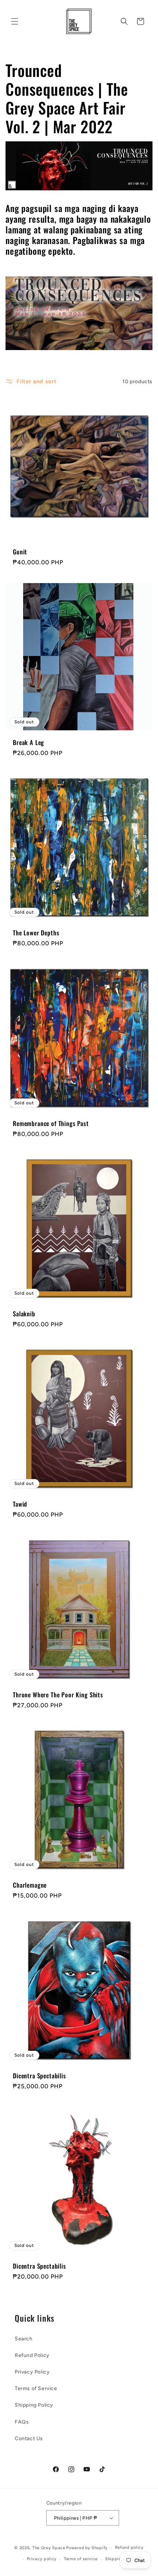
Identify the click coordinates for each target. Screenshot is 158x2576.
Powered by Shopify (87, 2548)
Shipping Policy (34, 2405)
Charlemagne (30, 1885)
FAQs (22, 2422)
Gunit (20, 552)
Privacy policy (42, 2559)
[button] (15, 21)
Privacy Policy (32, 2372)
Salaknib (24, 1314)
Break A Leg (28, 742)
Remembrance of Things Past (51, 1123)
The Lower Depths (36, 933)
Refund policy (129, 2547)
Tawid (20, 1504)
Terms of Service (36, 2388)
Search (24, 2339)
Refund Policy (32, 2355)
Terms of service (81, 2559)
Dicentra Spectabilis (39, 2076)
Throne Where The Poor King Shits (58, 1695)
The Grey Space (49, 2548)
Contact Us (29, 2439)
